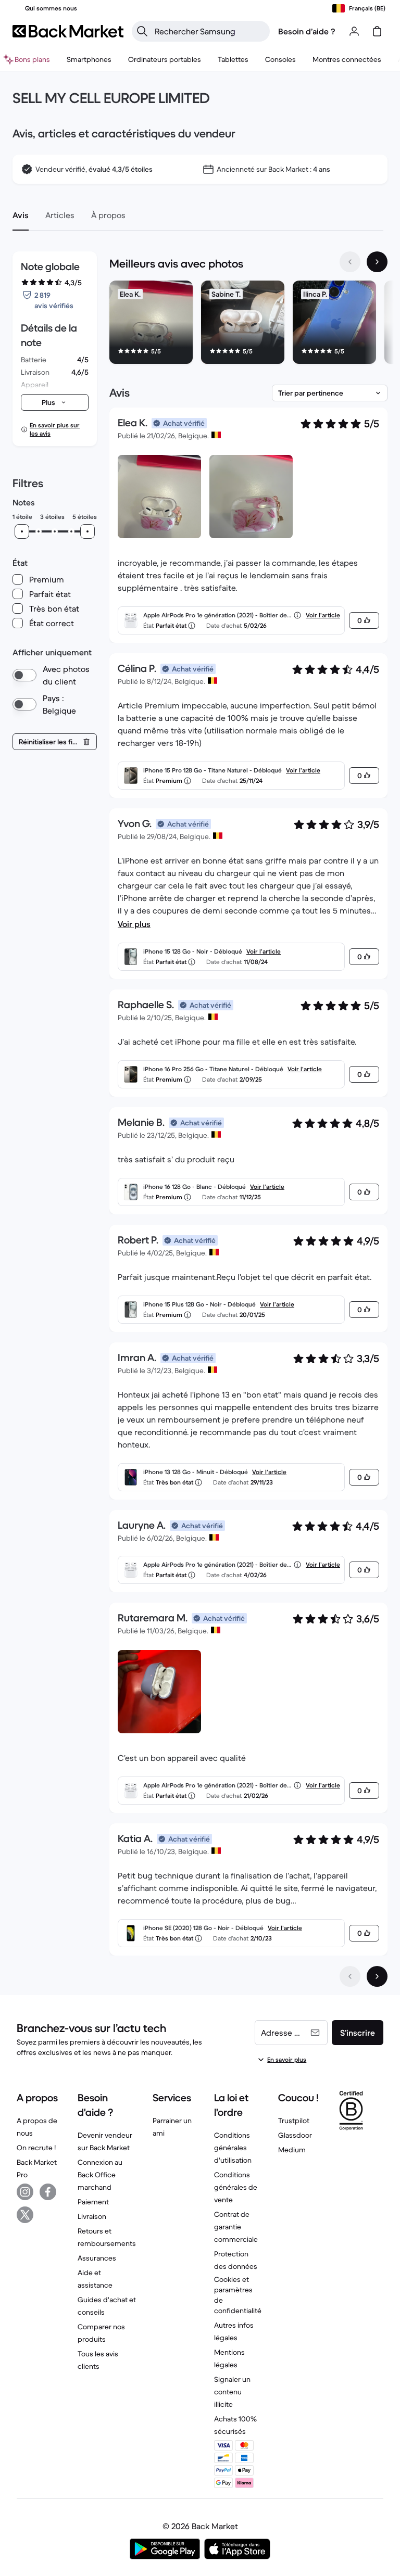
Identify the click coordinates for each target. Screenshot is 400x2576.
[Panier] (377, 31)
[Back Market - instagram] (25, 2192)
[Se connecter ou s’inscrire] (354, 31)
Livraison (92, 2216)
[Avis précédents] (350, 1976)
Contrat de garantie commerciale (236, 2227)
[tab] (21, 215)
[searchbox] (209, 31)
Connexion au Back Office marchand (100, 2175)
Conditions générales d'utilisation (233, 2148)
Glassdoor (295, 2135)
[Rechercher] (142, 31)
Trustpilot (294, 2121)
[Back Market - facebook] (48, 2192)
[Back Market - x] (25, 2215)
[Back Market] (68, 31)
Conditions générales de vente (236, 2187)
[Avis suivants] (377, 1976)
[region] (248, 324)
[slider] (22, 531)
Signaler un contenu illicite (232, 2392)
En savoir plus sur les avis (55, 429)
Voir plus (134, 924)
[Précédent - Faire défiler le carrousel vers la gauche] (350, 262)
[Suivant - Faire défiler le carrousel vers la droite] (377, 262)
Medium (292, 2150)
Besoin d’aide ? (307, 31)
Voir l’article (323, 615)
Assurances (97, 2258)
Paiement (93, 2202)
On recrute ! (36, 2148)
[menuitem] (89, 59)
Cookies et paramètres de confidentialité (238, 2295)
